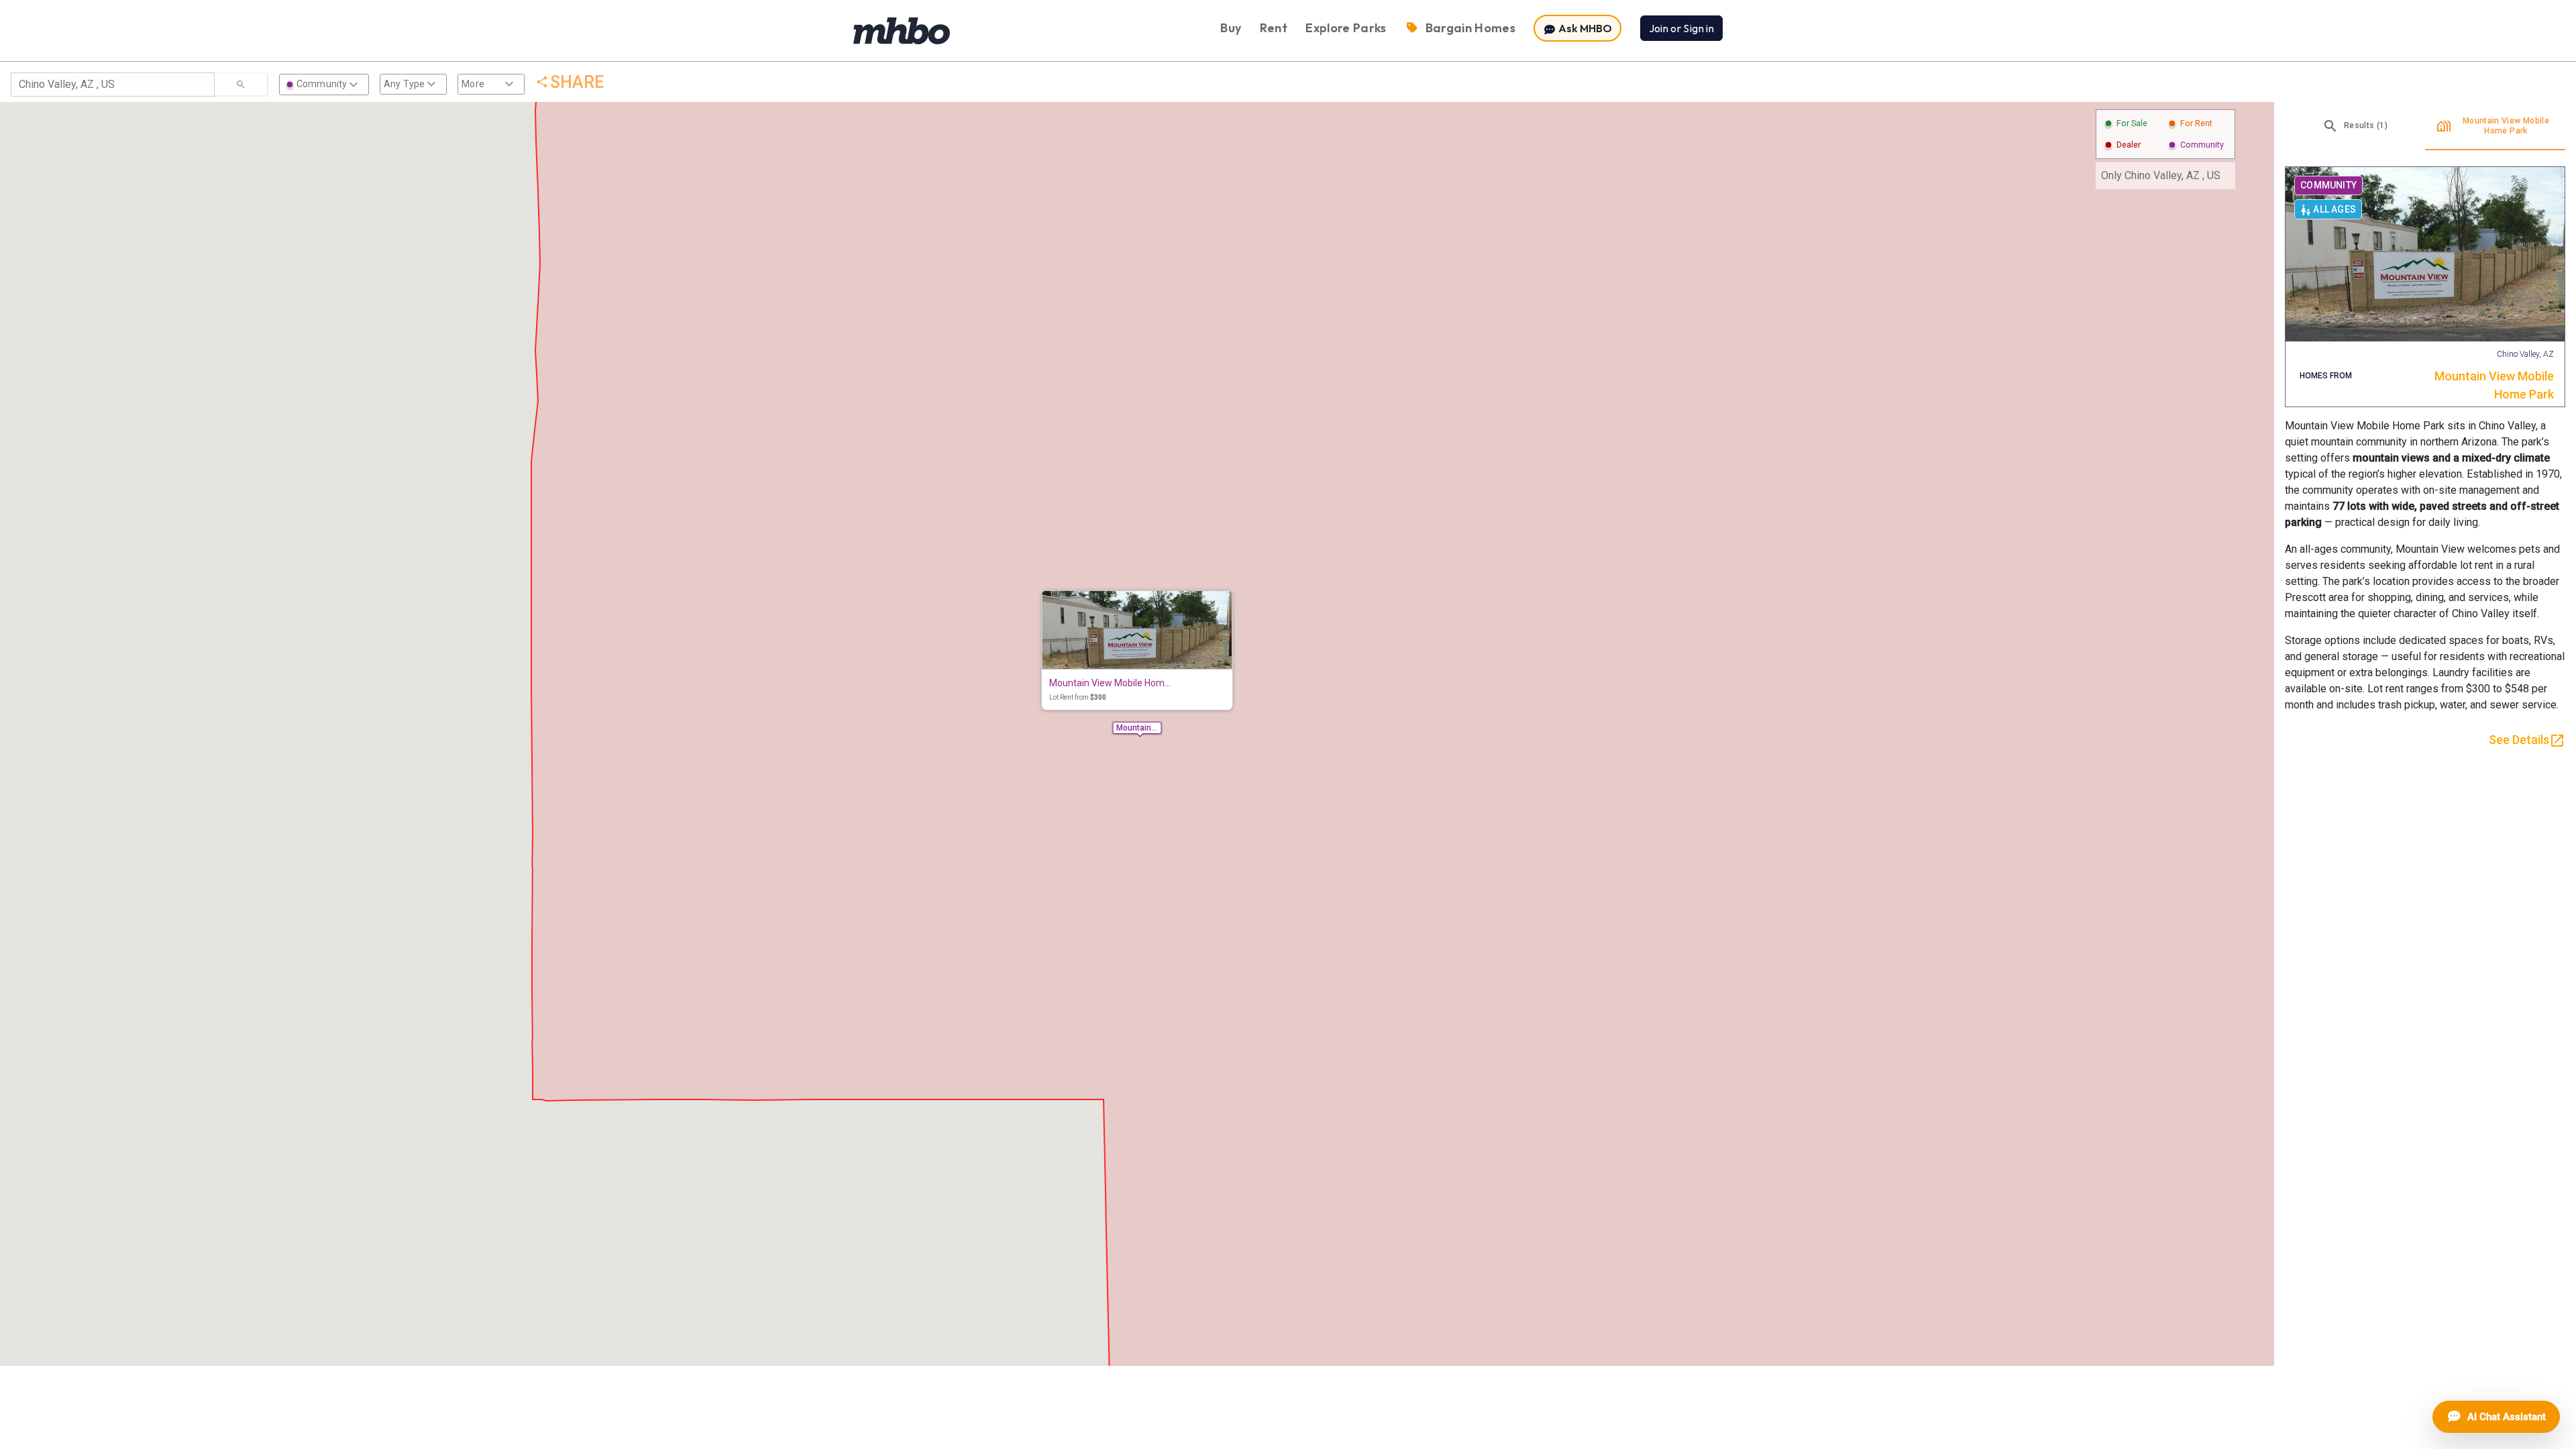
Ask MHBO (1584, 28)
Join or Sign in (1681, 28)
